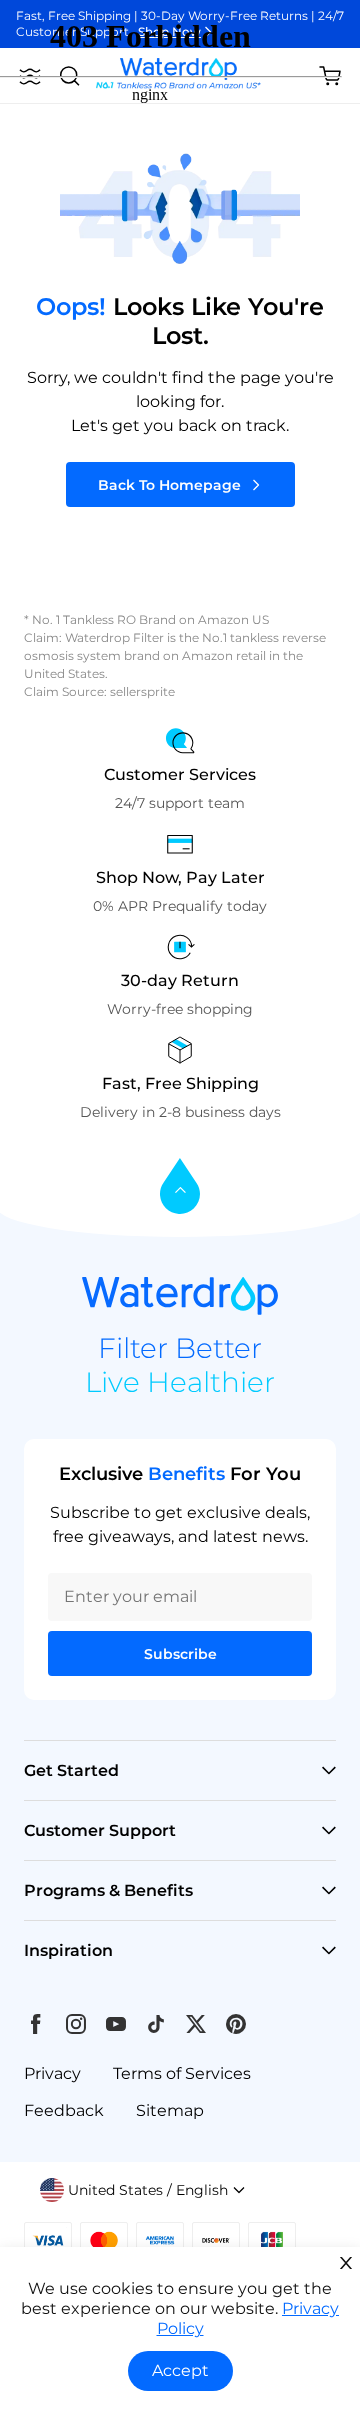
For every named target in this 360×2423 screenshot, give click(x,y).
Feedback (64, 2110)
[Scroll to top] (180, 1187)
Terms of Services (182, 2073)
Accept (180, 2370)
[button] (143, 2190)
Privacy (52, 2073)
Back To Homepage (169, 485)
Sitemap (170, 2110)
